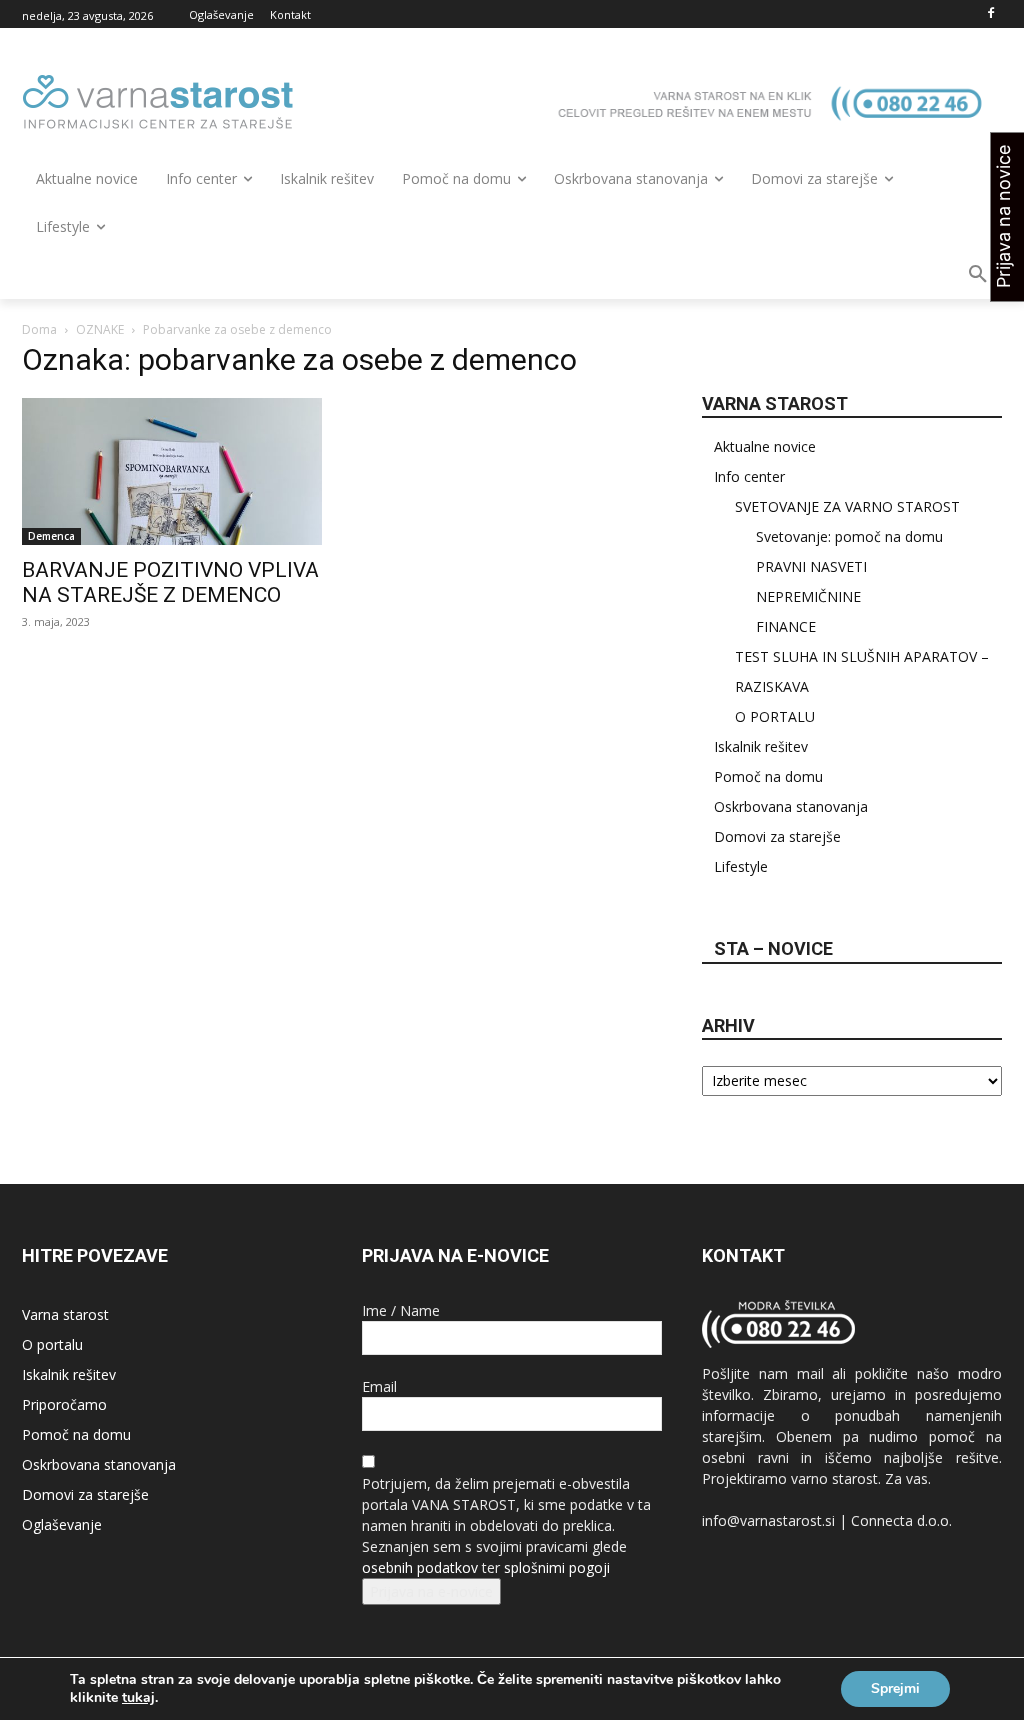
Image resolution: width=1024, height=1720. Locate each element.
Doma (39, 329)
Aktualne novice (765, 446)
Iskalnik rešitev (761, 746)
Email (379, 1386)
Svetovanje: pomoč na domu (849, 536)
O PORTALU (775, 716)
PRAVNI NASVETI (811, 566)
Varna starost (65, 1314)
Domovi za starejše (777, 836)
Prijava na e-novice (431, 1591)
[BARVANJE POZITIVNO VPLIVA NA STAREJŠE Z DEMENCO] (172, 471)
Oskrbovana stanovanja (791, 806)
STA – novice (773, 948)
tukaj (138, 1698)
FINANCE (786, 626)
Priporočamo (64, 1404)
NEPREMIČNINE (808, 596)
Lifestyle (741, 866)
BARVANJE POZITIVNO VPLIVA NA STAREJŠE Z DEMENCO (170, 582)
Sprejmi (895, 1688)
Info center (749, 476)
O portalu (52, 1344)
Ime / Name (401, 1310)
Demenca (51, 536)
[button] (978, 275)
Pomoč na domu (768, 776)
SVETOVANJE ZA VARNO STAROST (847, 506)
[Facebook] (990, 14)
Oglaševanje (62, 1524)
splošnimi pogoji (557, 1567)
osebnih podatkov (420, 1567)
